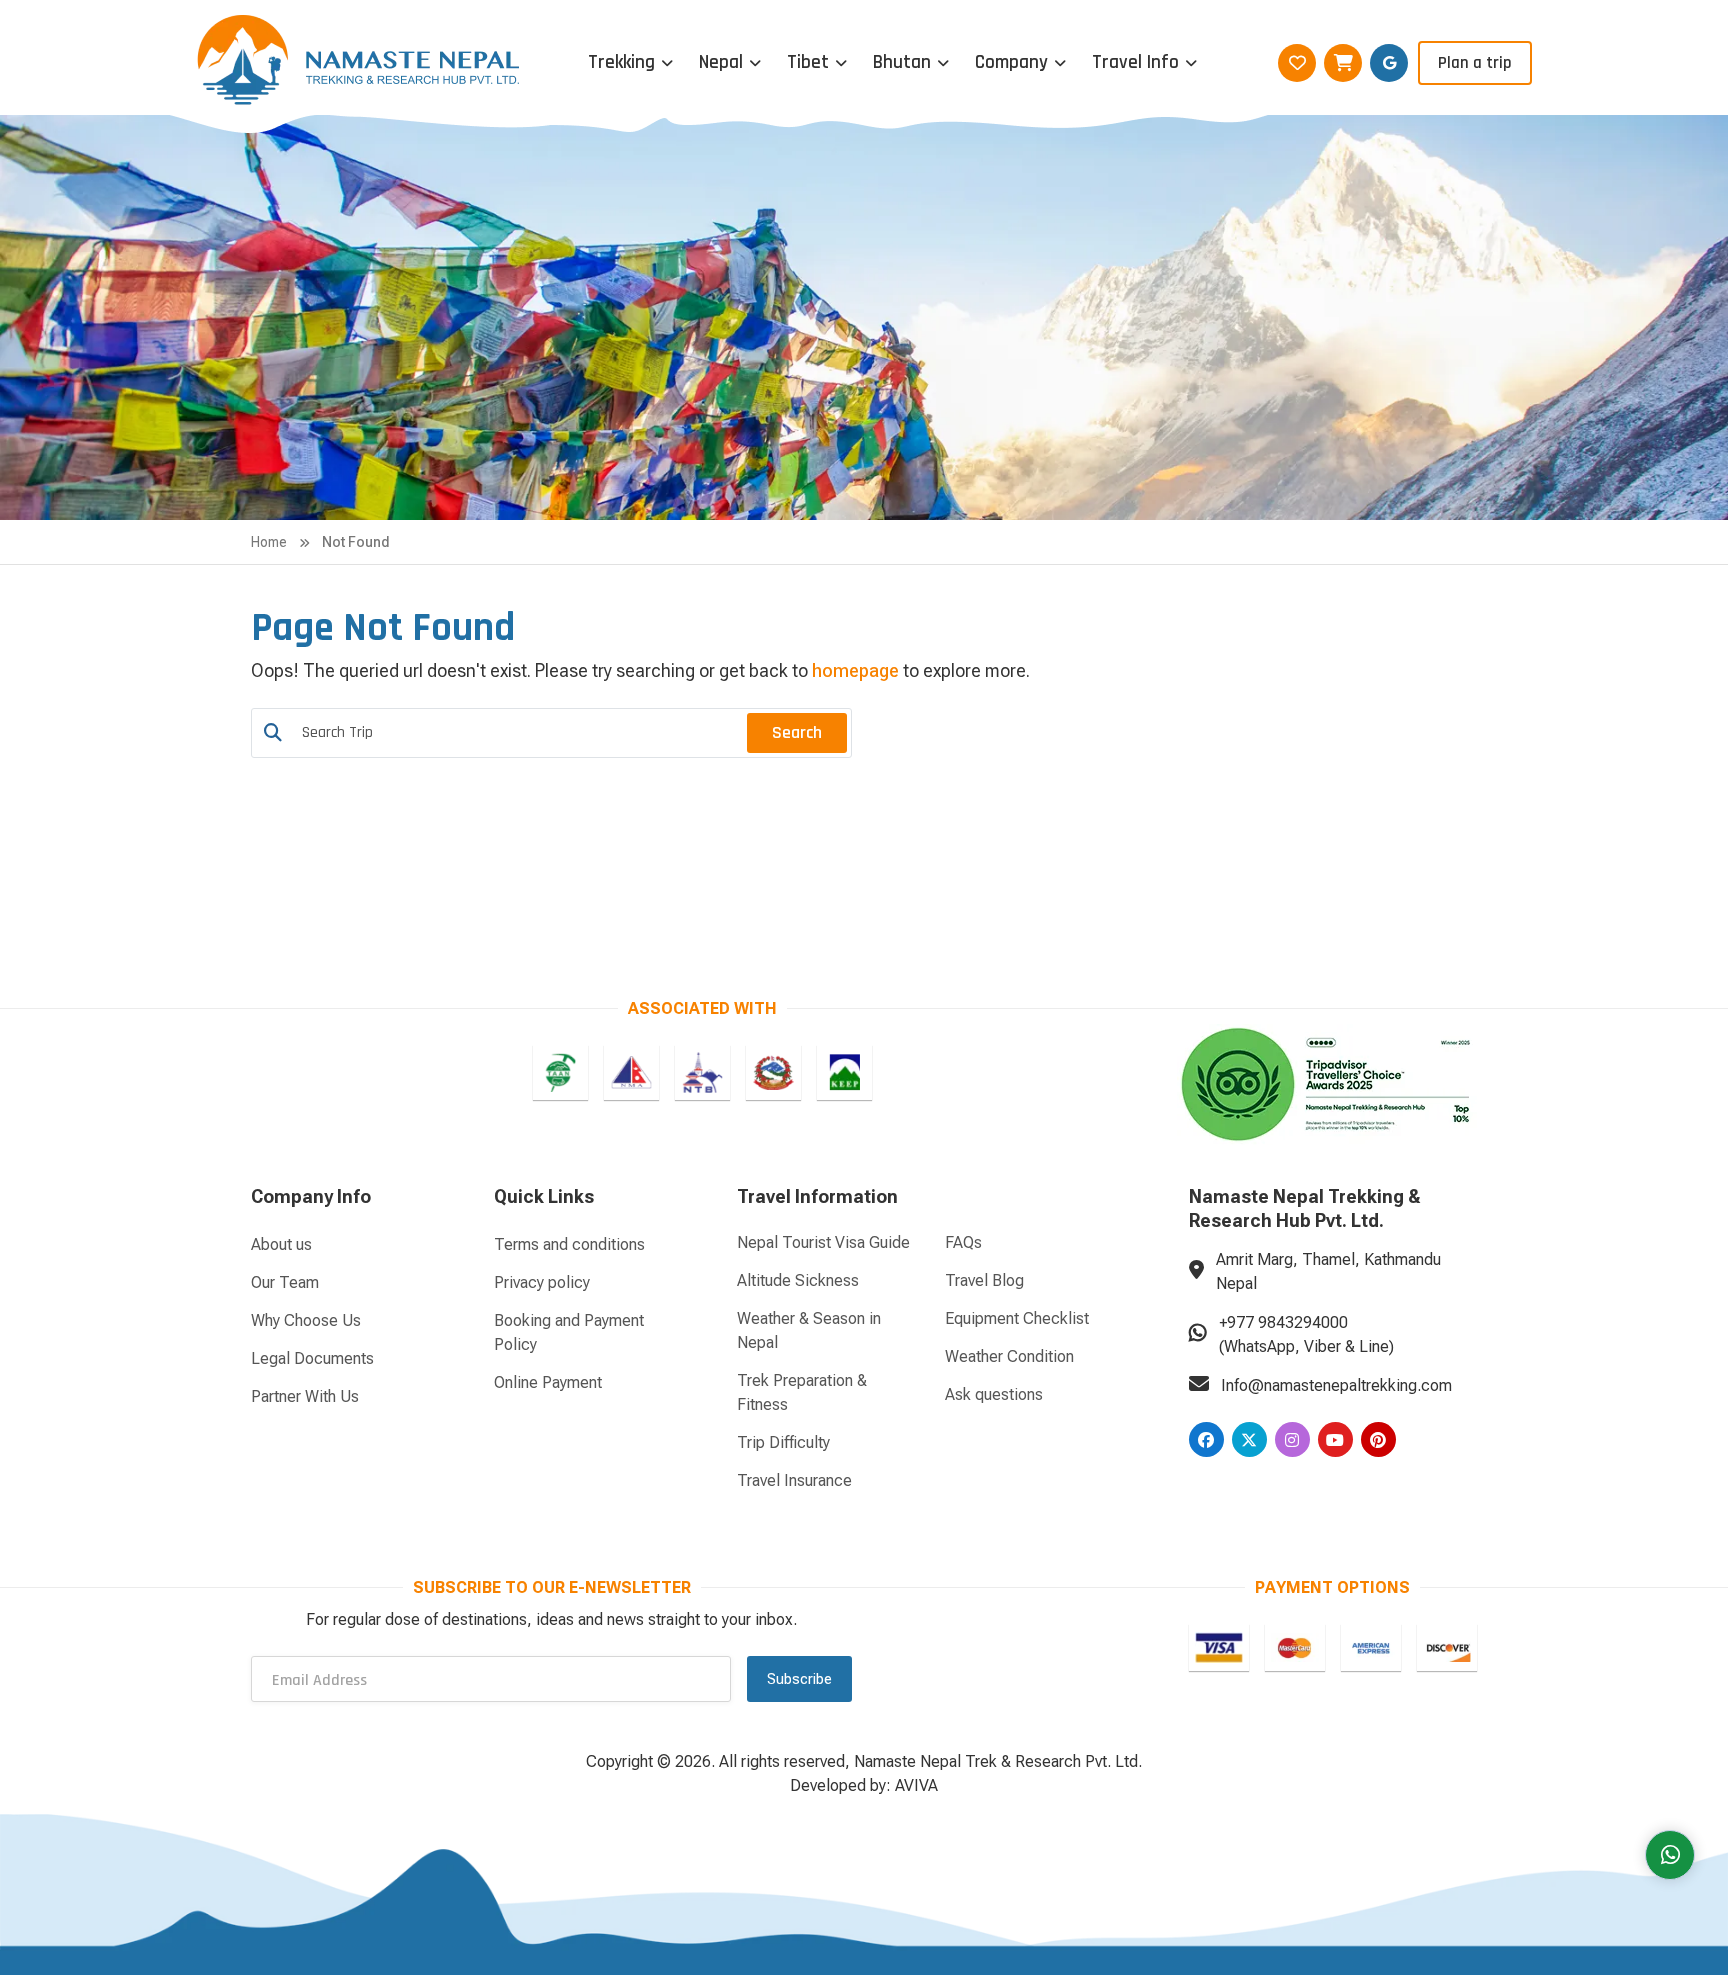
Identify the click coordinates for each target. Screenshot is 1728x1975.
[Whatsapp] (1670, 1855)
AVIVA (916, 1785)
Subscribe (799, 1679)
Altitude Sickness (798, 1280)
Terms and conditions (569, 1244)
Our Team (285, 1282)
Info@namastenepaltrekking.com (1336, 1385)
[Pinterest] (1378, 1439)
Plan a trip (1475, 63)
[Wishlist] (1297, 63)
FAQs (963, 1242)
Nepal (721, 62)
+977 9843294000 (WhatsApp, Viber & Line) (1306, 1334)
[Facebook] (1206, 1439)
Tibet (808, 62)
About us (281, 1244)
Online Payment (548, 1382)
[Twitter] (1249, 1439)
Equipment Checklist (1017, 1318)
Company (1011, 62)
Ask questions (994, 1394)
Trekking (621, 62)
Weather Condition (1009, 1356)
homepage (855, 670)
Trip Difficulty (783, 1442)
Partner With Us (305, 1396)
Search (797, 732)
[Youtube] (1335, 1439)
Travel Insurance (794, 1480)
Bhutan (902, 62)
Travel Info (1135, 62)
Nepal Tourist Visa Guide (823, 1242)
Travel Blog (984, 1280)
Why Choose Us (306, 1320)
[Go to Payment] (1219, 1647)
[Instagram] (1292, 1439)
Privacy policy (542, 1282)
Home (269, 542)
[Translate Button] (1389, 63)
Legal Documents (312, 1358)
